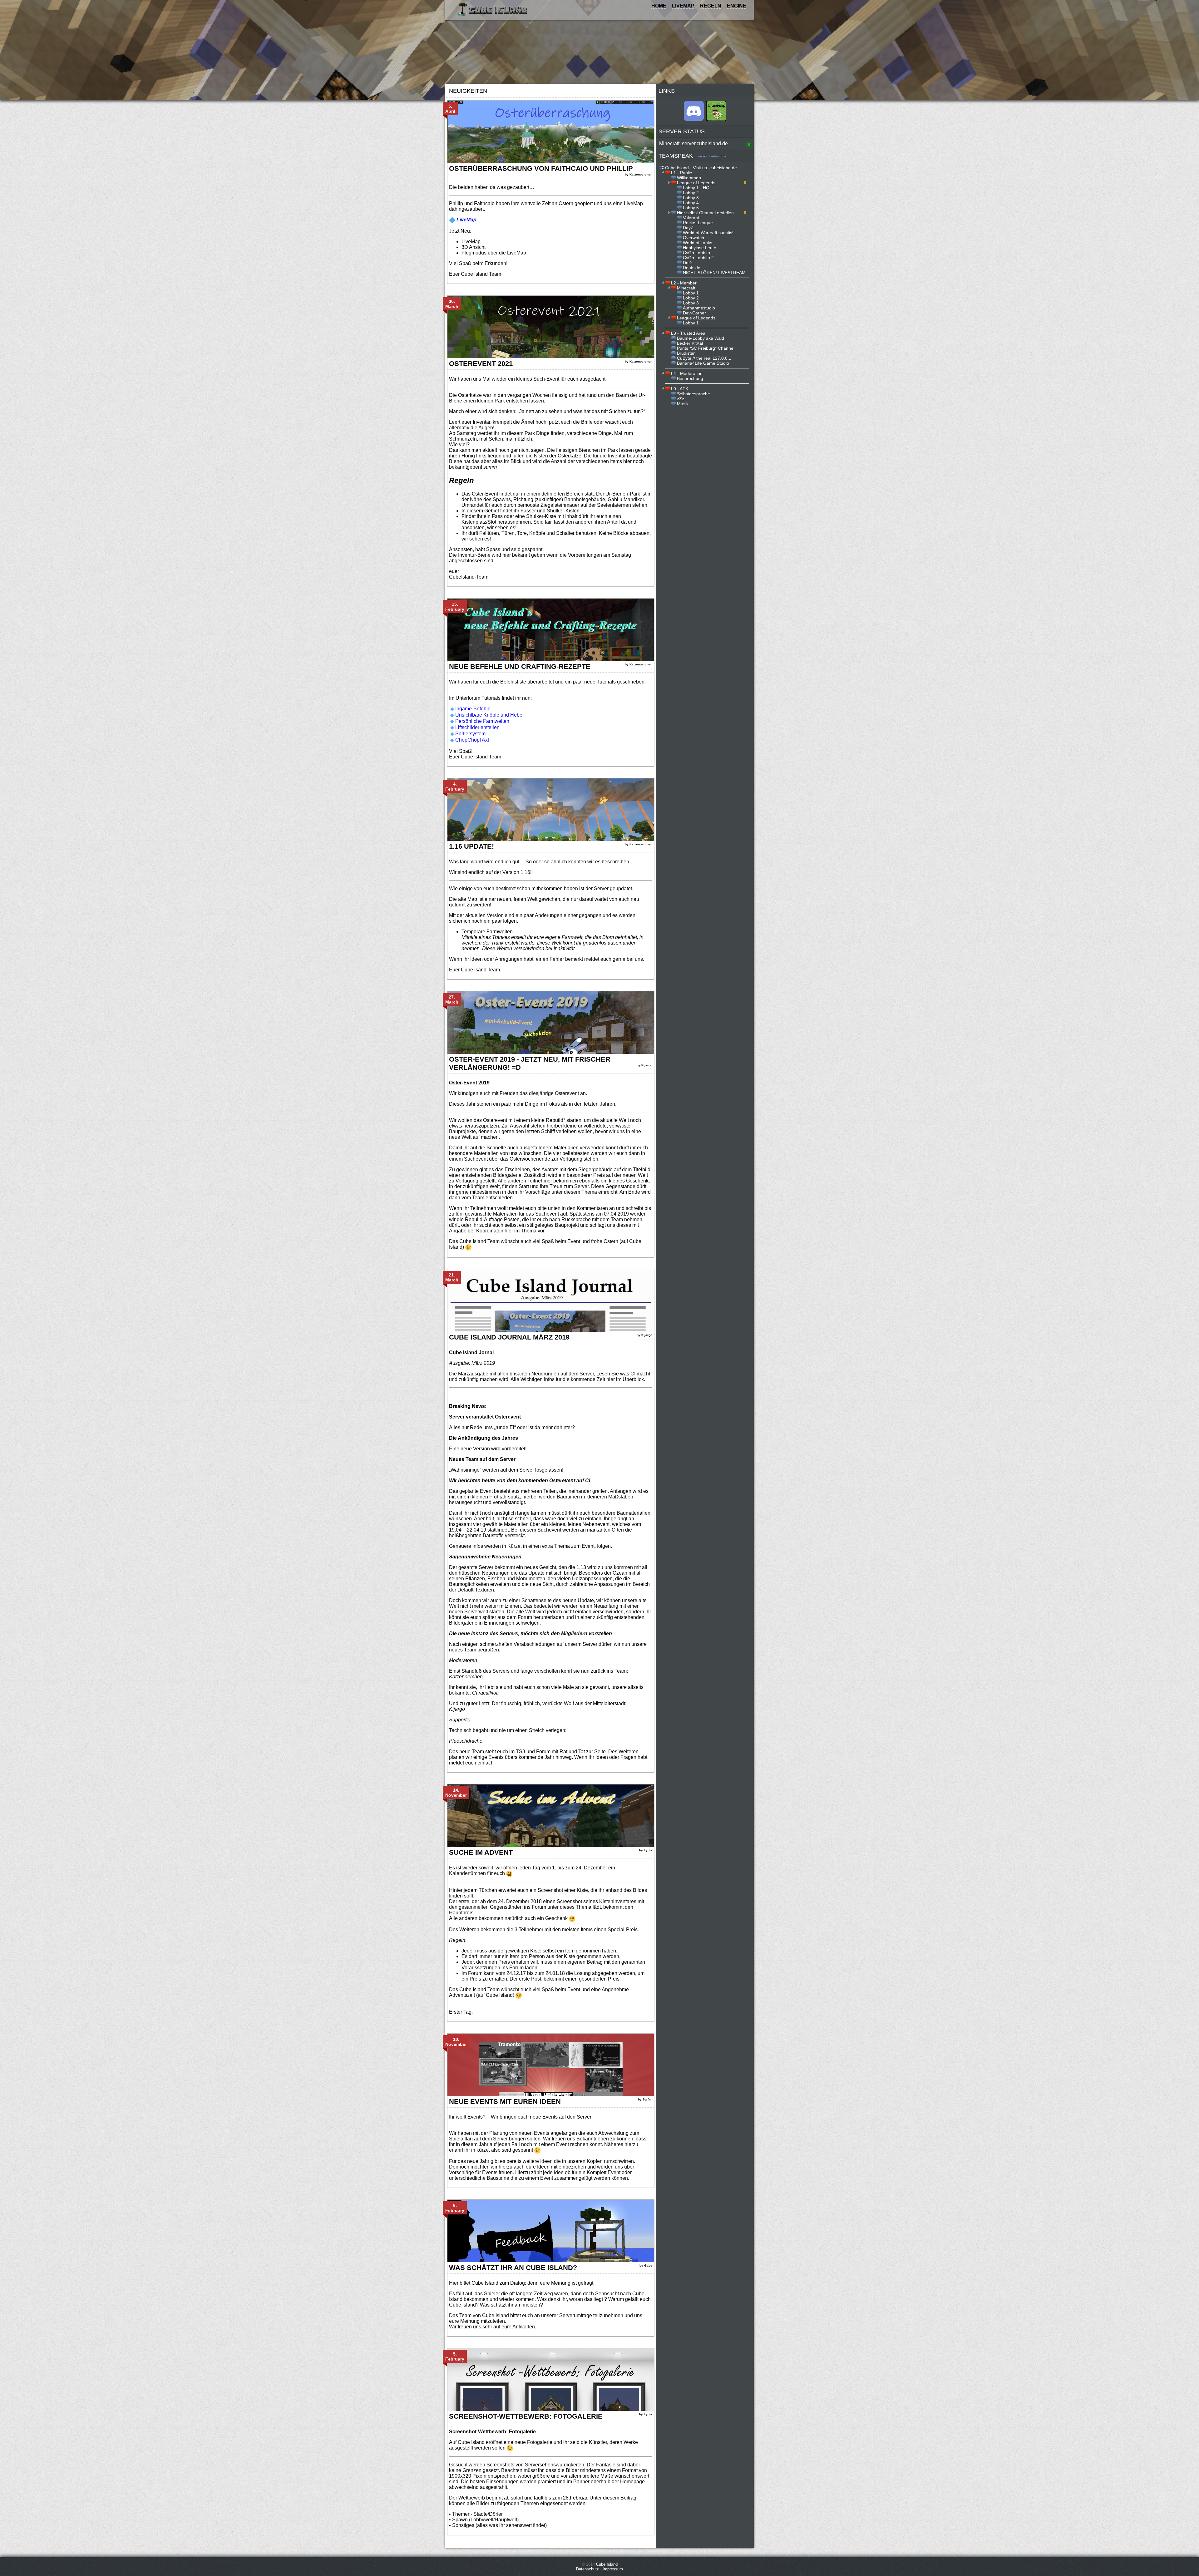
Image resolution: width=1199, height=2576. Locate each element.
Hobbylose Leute (700, 248)
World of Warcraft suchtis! (708, 233)
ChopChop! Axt (472, 740)
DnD (687, 263)
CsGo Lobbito (696, 253)
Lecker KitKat (690, 343)
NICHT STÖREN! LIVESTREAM (714, 273)
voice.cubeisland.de (712, 156)
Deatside (692, 268)
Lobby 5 (691, 208)
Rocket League (698, 223)
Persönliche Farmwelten (482, 721)
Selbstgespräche (693, 394)
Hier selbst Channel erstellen (705, 213)
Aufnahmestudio (699, 308)
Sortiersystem (470, 734)
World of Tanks (698, 243)
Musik (683, 404)
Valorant (691, 218)
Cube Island (607, 2564)
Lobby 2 (691, 193)
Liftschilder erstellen (477, 727)
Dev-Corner (694, 313)
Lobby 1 (691, 293)
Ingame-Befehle (473, 709)
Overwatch (693, 238)
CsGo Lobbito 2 (698, 258)
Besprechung (690, 378)
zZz (681, 399)
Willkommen (689, 178)
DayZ (688, 228)
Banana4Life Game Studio (703, 363)
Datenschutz (587, 2569)
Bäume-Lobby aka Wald (701, 338)
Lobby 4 (691, 203)
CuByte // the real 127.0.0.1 (704, 358)
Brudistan (686, 353)
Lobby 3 (691, 198)
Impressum (613, 2569)
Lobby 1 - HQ (696, 188)
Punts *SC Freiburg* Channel (706, 348)
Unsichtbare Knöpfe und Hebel (489, 715)
